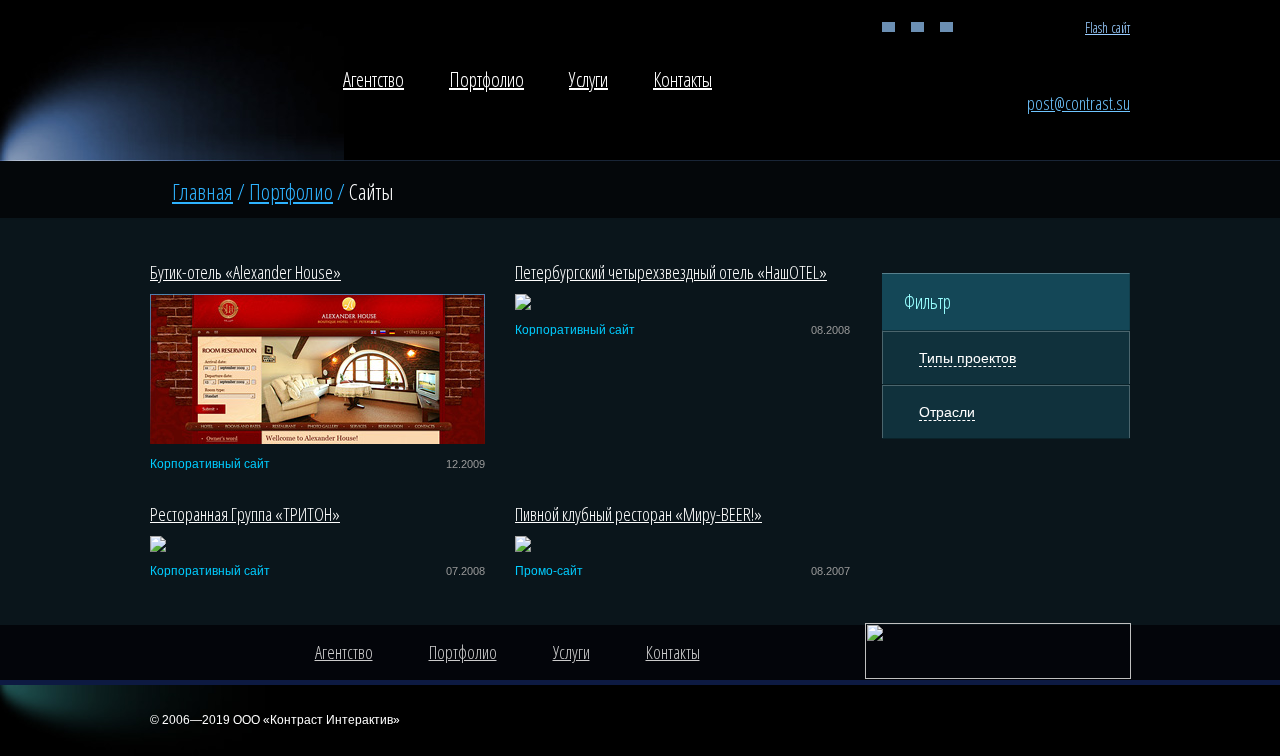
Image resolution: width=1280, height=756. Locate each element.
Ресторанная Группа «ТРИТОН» (245, 514)
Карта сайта (946, 27)
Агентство (373, 79)
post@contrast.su (1078, 103)
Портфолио (486, 79)
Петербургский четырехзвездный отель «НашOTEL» (671, 272)
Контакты (682, 79)
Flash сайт (1107, 27)
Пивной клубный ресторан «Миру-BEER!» (638, 514)
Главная (888, 27)
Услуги (588, 79)
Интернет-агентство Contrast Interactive (218, 85)
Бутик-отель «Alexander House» (245, 272)
